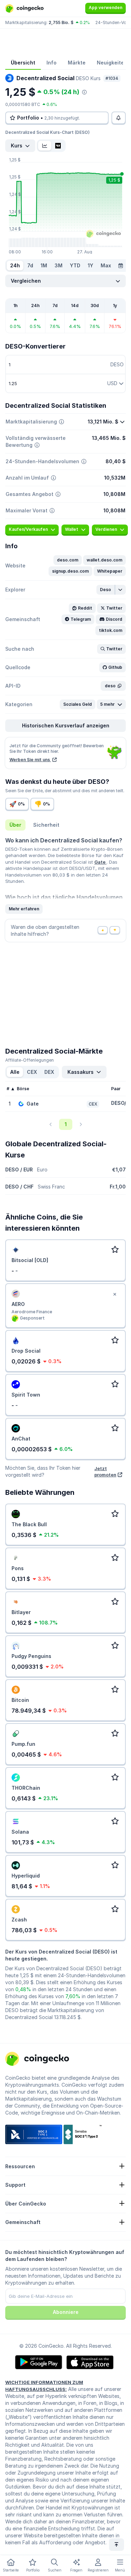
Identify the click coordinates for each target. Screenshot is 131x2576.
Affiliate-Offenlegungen (30, 1060)
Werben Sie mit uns (30, 760)
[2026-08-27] (121, 266)
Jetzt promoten (105, 1472)
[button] (68, 560)
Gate (100, 862)
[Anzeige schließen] (115, 1294)
